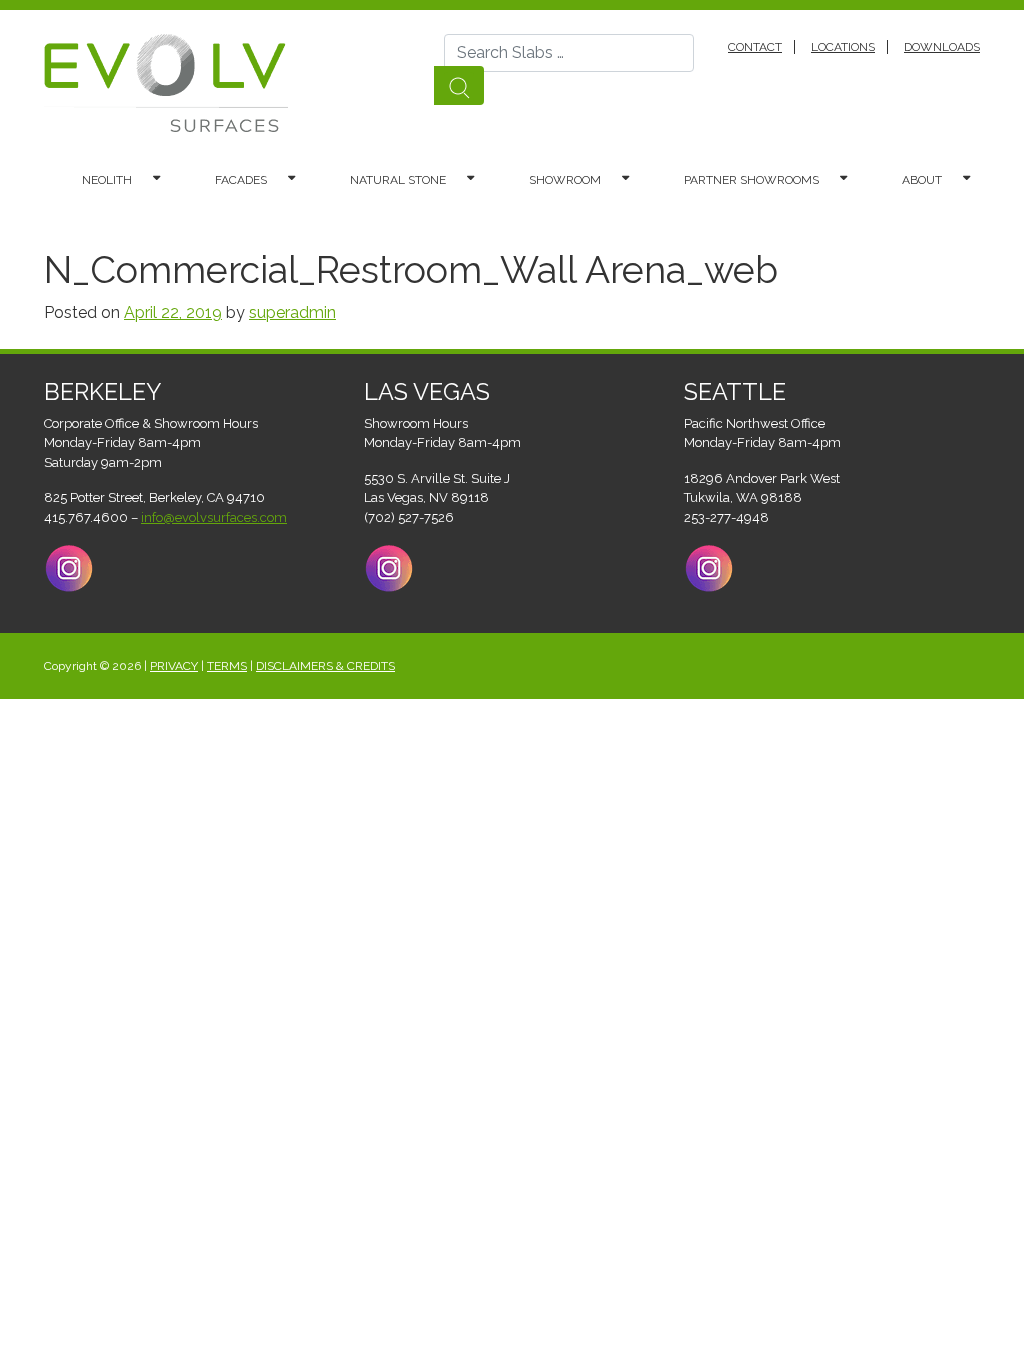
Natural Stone (398, 180)
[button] (166, 180)
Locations (843, 47)
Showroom (565, 180)
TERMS (227, 666)
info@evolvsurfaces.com (214, 517)
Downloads (942, 47)
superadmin (292, 312)
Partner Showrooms (751, 180)
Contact (755, 47)
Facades (241, 180)
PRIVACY (174, 666)
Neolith (107, 180)
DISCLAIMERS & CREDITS (325, 666)
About (922, 180)
